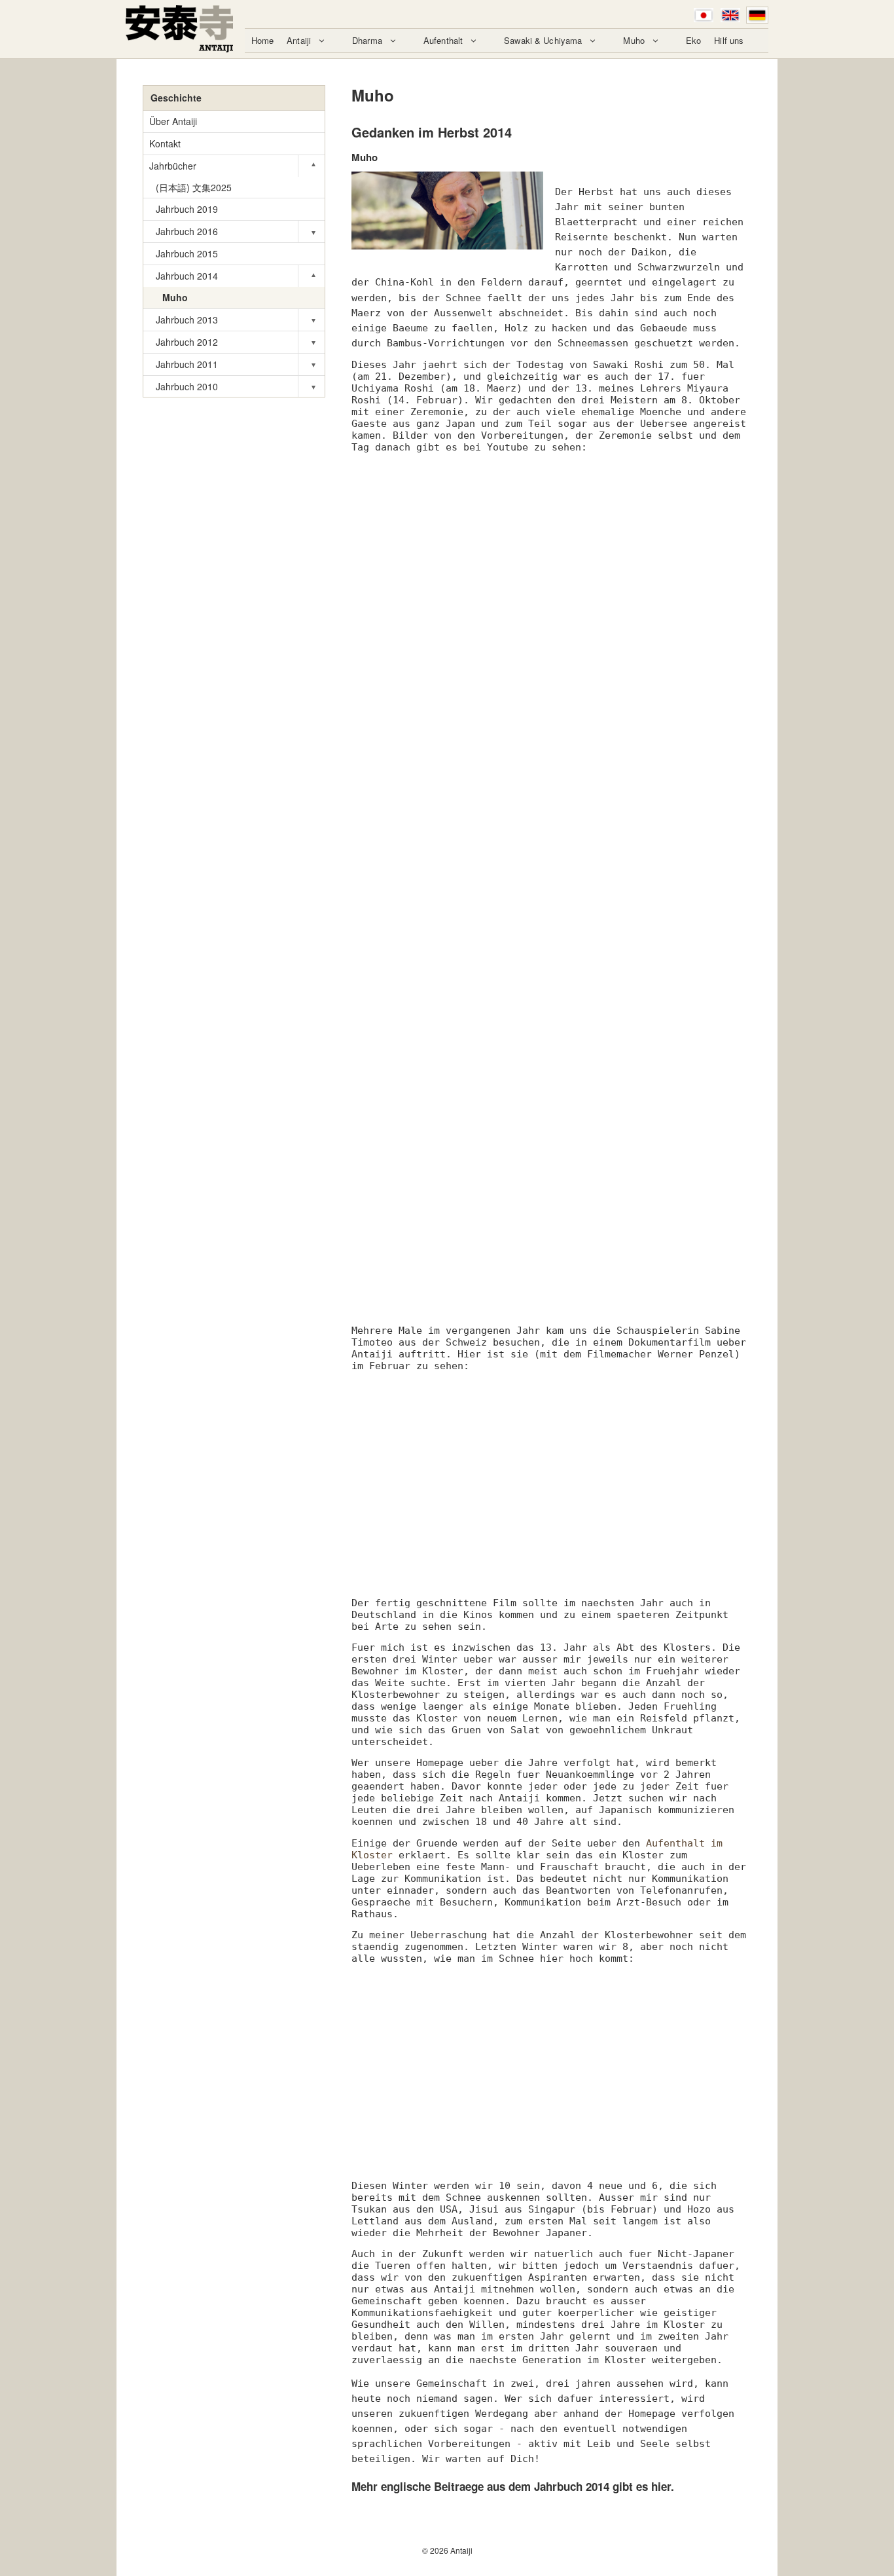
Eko (693, 40)
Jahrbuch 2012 (187, 342)
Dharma (367, 40)
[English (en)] (730, 15)
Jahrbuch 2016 (187, 231)
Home (263, 40)
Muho (634, 40)
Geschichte (176, 98)
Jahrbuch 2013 (187, 320)
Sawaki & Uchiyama (543, 40)
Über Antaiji (173, 121)
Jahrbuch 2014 (187, 276)
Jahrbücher (173, 166)
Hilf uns (729, 40)
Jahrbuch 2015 (187, 253)
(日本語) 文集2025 (194, 187)
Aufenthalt (443, 40)
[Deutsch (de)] (757, 15)
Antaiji (299, 40)
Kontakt (165, 143)
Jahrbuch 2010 (187, 386)
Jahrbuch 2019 (187, 209)
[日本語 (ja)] (704, 15)
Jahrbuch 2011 (187, 364)
